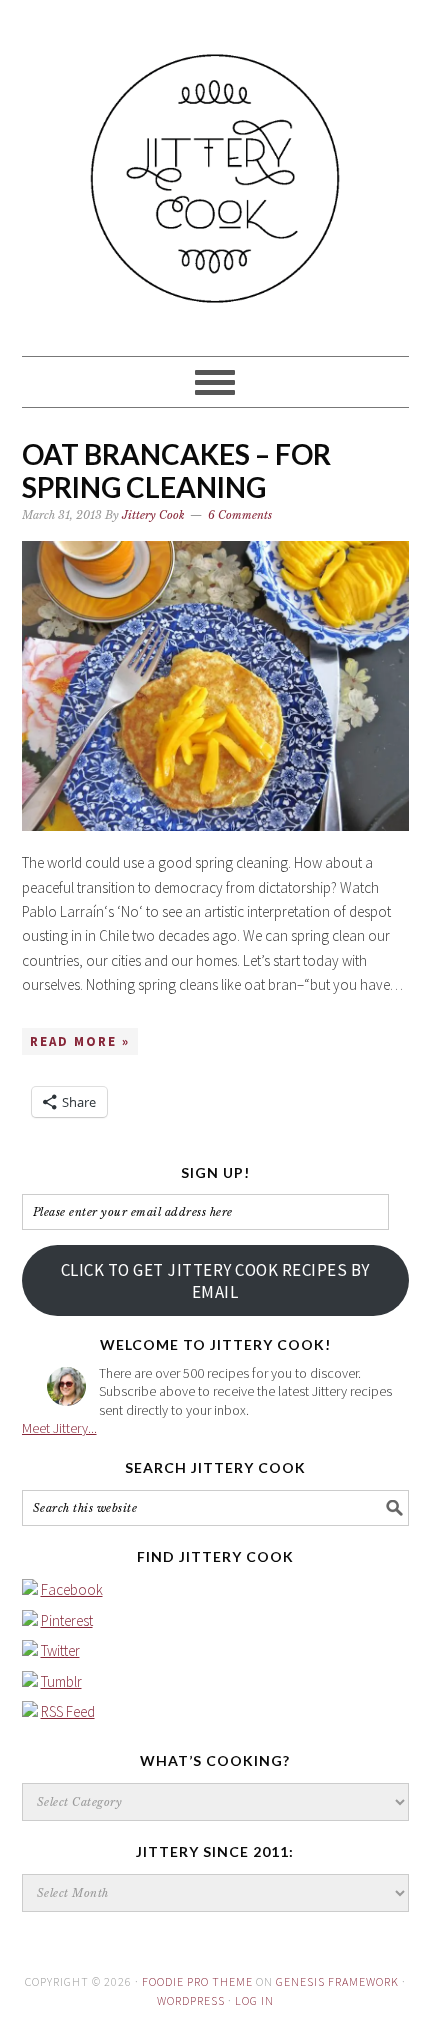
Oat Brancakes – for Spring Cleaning (176, 471)
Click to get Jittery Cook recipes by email (215, 1281)
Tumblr (61, 1681)
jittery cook (215, 169)
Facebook (72, 1589)
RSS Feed (68, 1711)
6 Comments (240, 515)
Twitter (60, 1650)
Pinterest (67, 1620)
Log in (254, 2000)
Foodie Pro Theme (197, 1981)
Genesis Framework (337, 1981)
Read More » (80, 1041)
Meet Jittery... (59, 1428)
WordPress (191, 2000)
